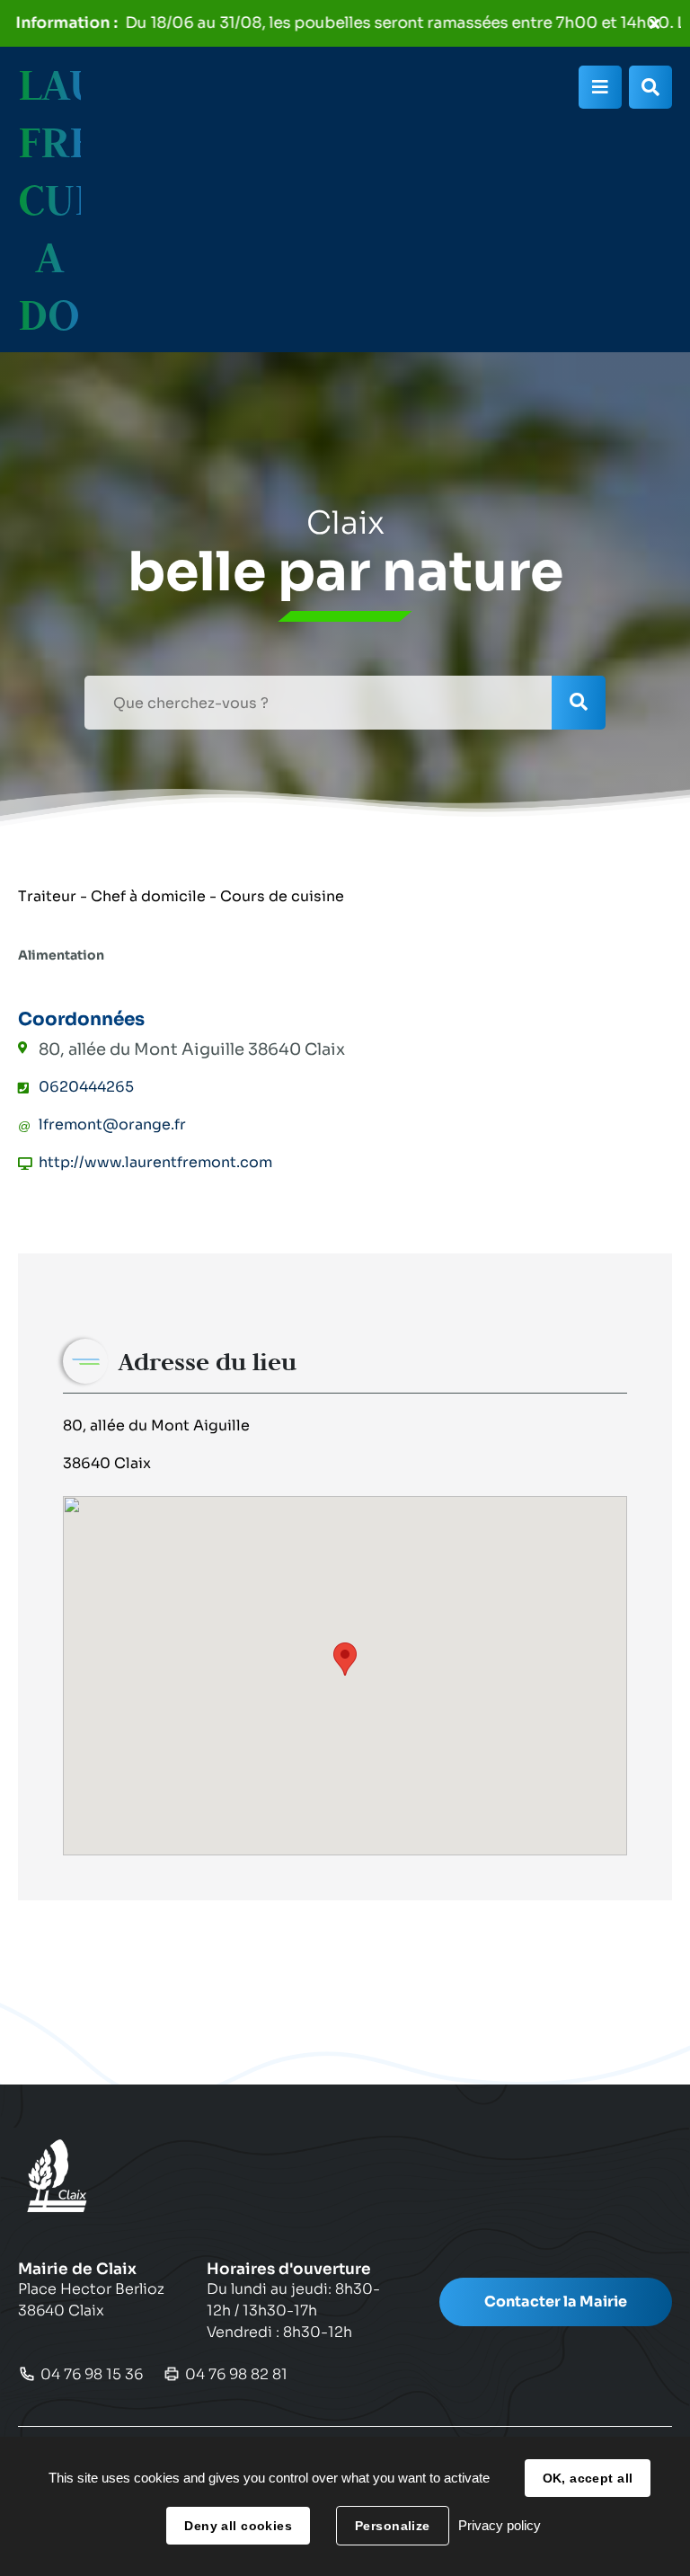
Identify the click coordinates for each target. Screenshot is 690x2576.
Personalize (393, 2526)
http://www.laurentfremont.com (155, 1162)
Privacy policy (500, 2525)
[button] (345, 1659)
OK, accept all (588, 2478)
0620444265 (86, 1087)
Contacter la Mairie (556, 2302)
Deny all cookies (238, 2526)
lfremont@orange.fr (112, 1124)
